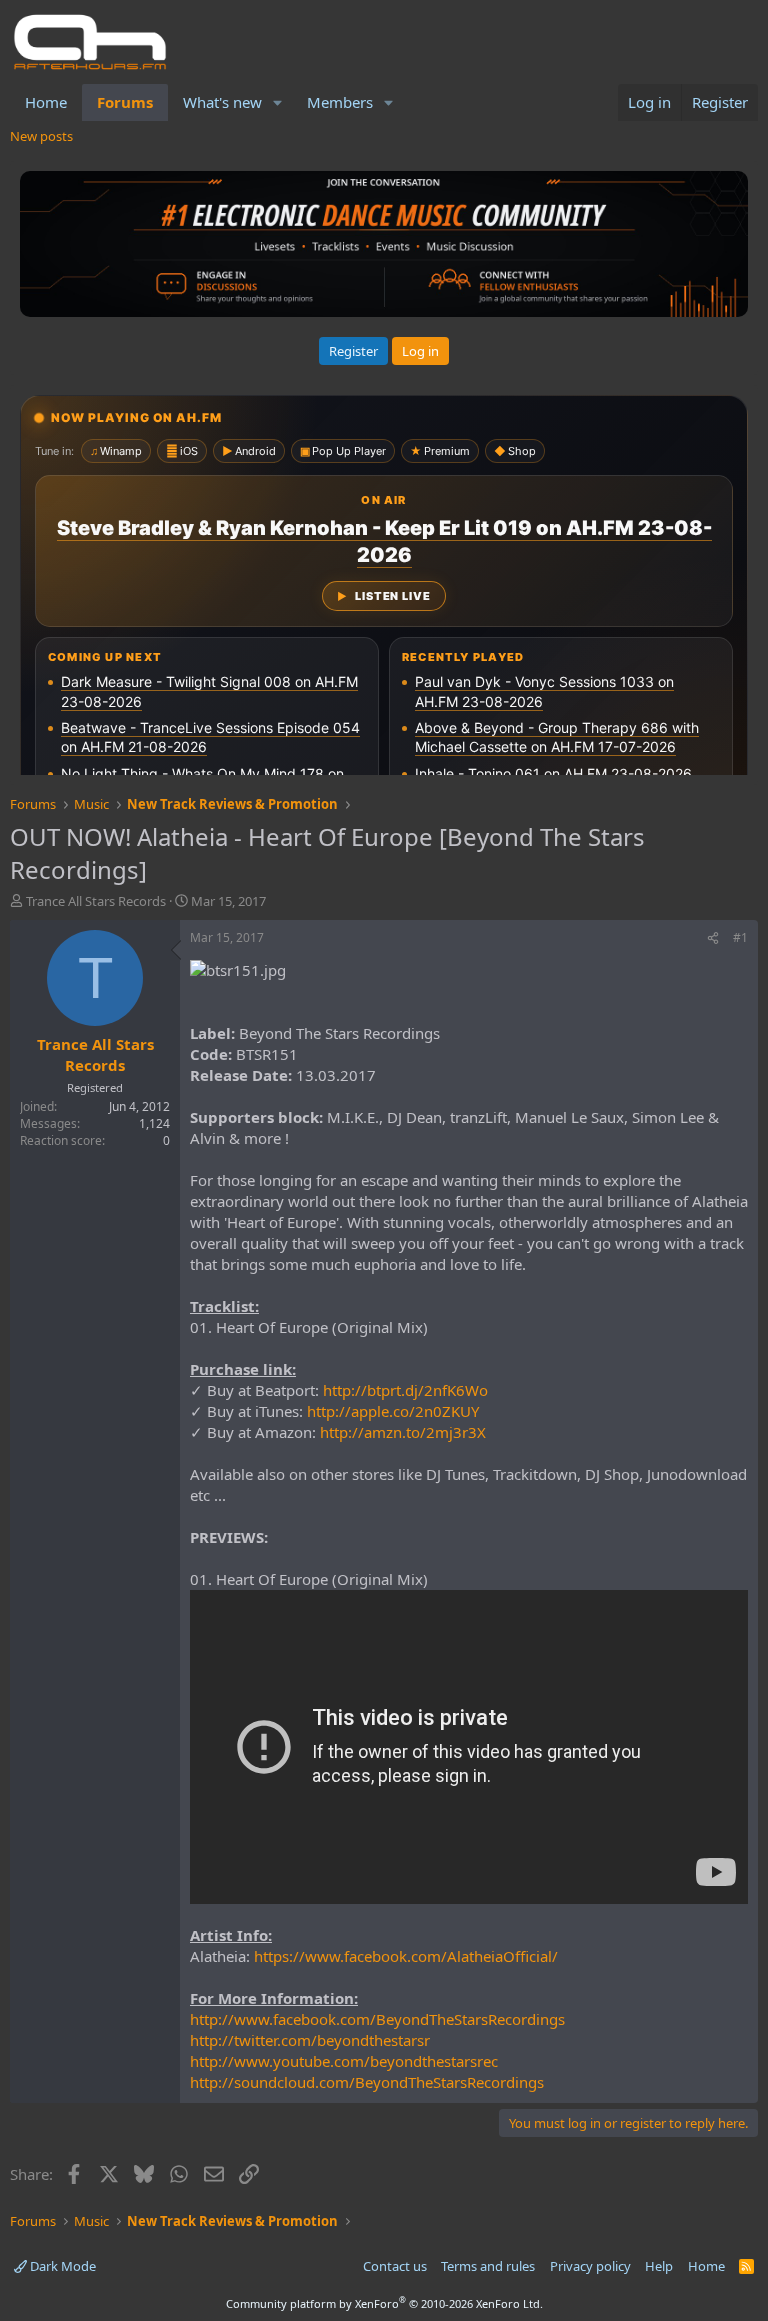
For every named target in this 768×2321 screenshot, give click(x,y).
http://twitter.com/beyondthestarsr (310, 2040)
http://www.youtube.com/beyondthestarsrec (344, 2061)
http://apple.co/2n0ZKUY (393, 1411)
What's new (222, 102)
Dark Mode (61, 2266)
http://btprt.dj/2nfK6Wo (405, 1390)
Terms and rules (488, 2266)
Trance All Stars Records (96, 901)
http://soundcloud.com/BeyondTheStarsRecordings (367, 2082)
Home (46, 102)
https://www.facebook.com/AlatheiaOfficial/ (406, 1956)
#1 (740, 937)
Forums (125, 102)
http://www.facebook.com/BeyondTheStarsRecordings (377, 2019)
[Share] (713, 938)
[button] (278, 102)
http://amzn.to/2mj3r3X (403, 1432)
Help (659, 2266)
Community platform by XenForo (384, 2303)
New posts (41, 136)
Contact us (395, 2266)
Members (340, 102)
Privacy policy (590, 2266)
